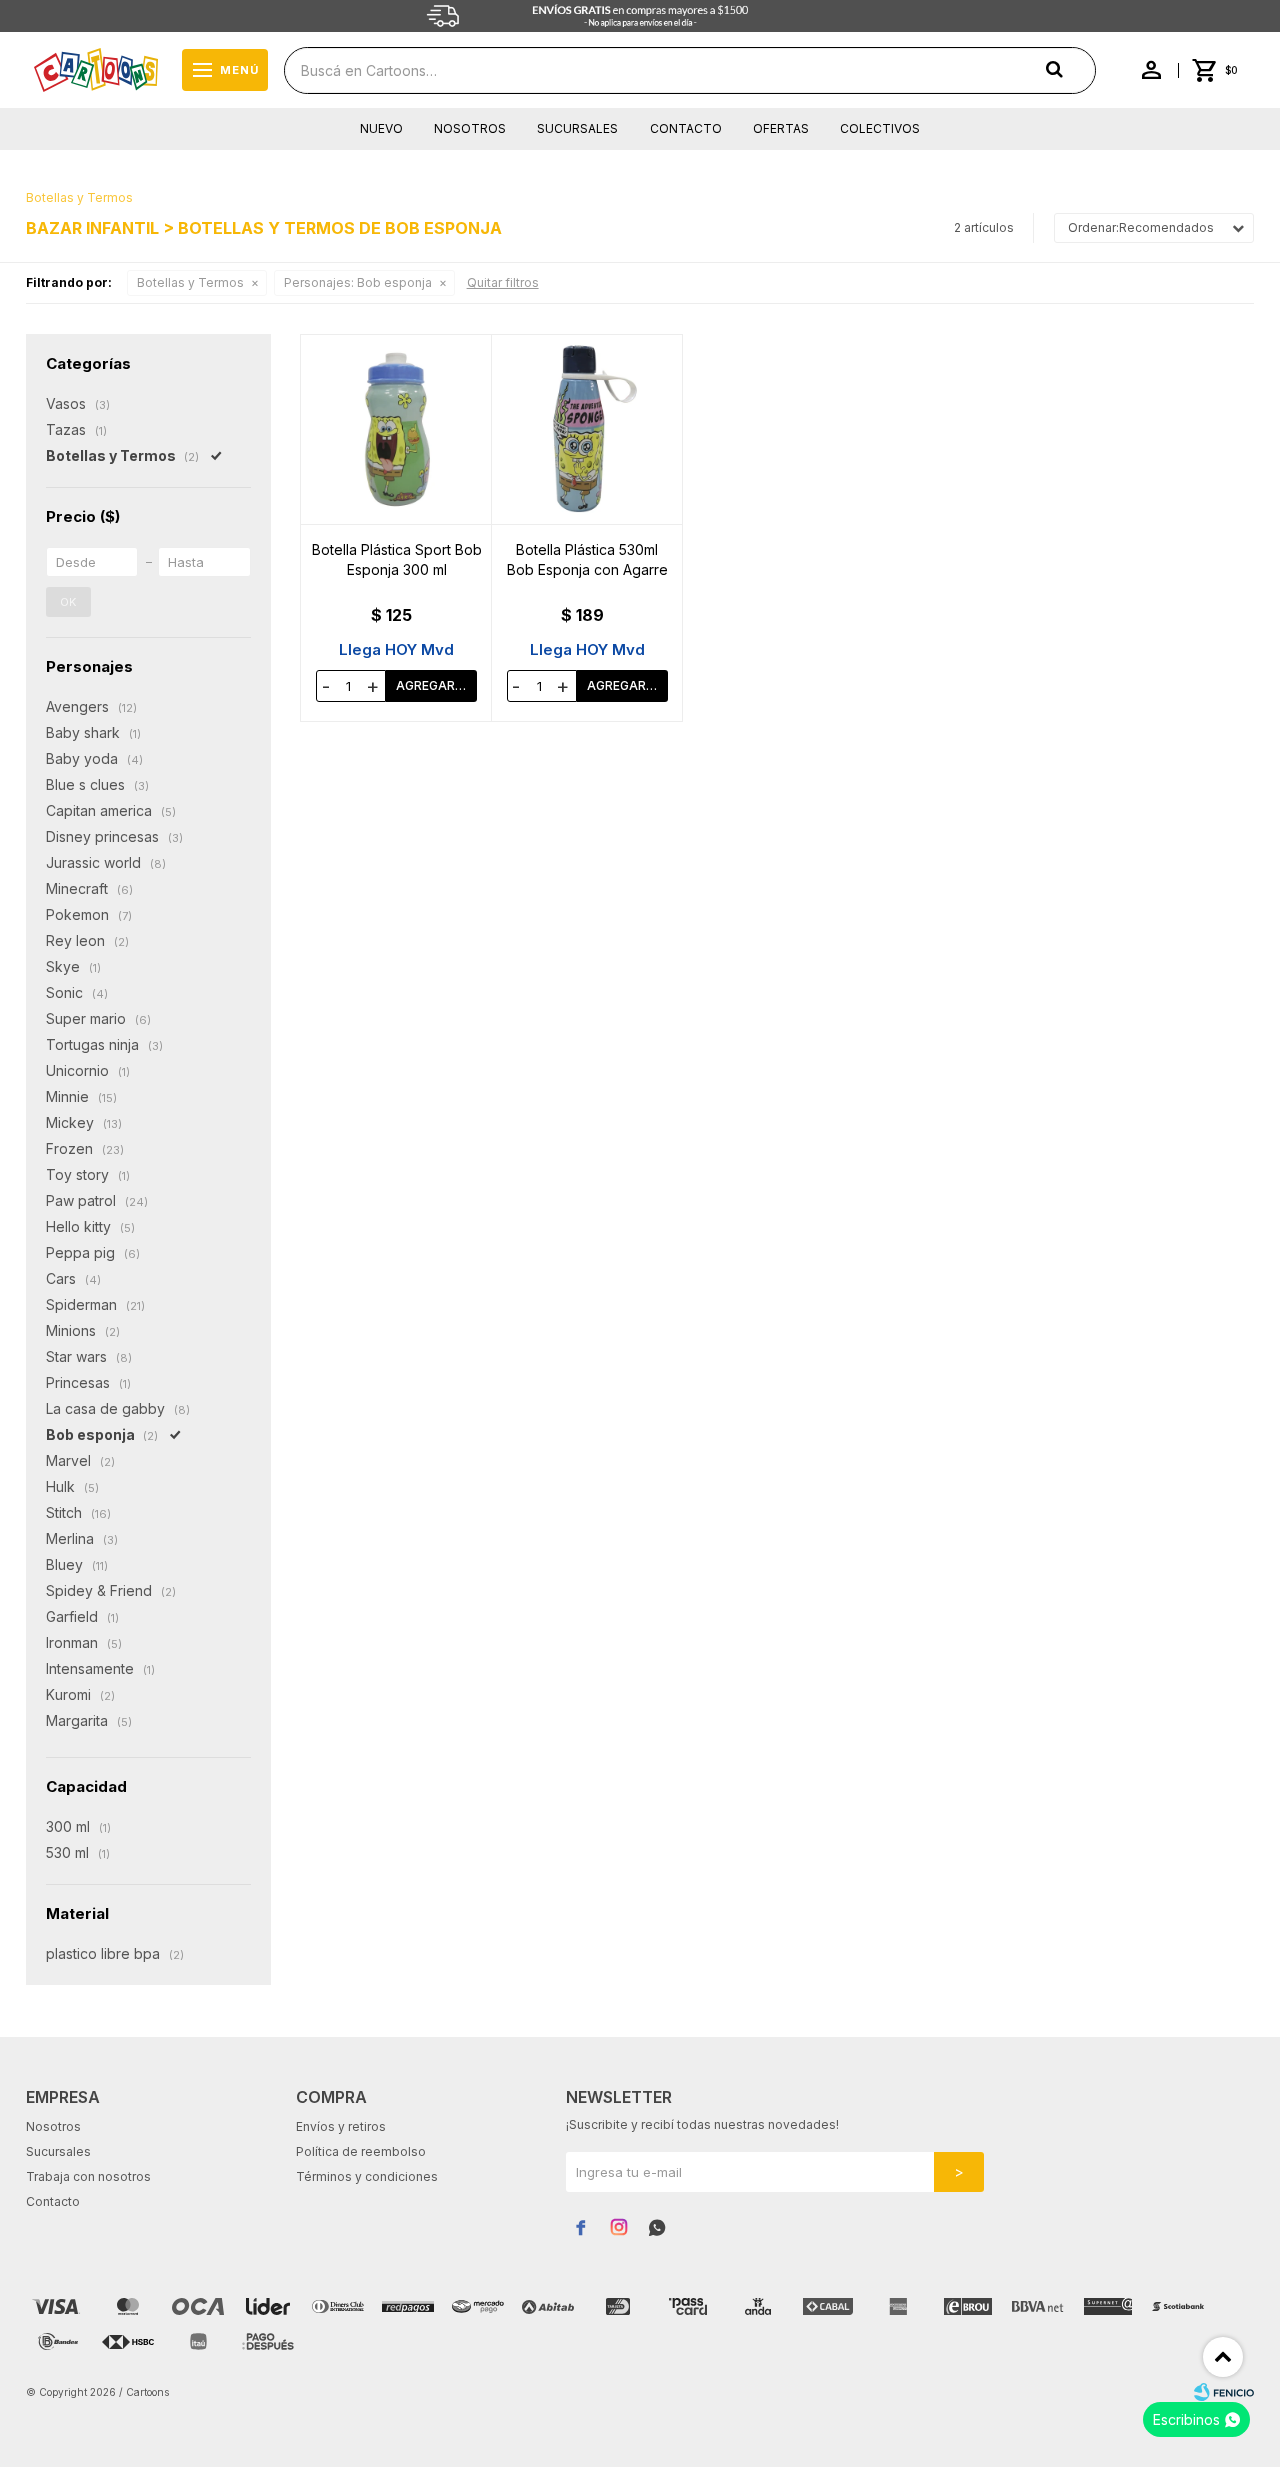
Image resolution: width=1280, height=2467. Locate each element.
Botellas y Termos (190, 282)
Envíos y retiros (341, 2126)
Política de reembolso (361, 2151)
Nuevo (381, 128)
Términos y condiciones (367, 2176)
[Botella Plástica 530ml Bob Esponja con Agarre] (587, 430)
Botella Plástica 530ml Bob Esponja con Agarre (587, 559)
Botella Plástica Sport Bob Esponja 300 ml (397, 559)
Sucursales (577, 128)
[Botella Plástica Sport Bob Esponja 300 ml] (396, 430)
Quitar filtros (503, 282)
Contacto (686, 128)
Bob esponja (358, 282)
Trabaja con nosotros (88, 2176)
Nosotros (470, 128)
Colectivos (880, 128)
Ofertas (781, 128)
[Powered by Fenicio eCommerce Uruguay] (1224, 2392)
